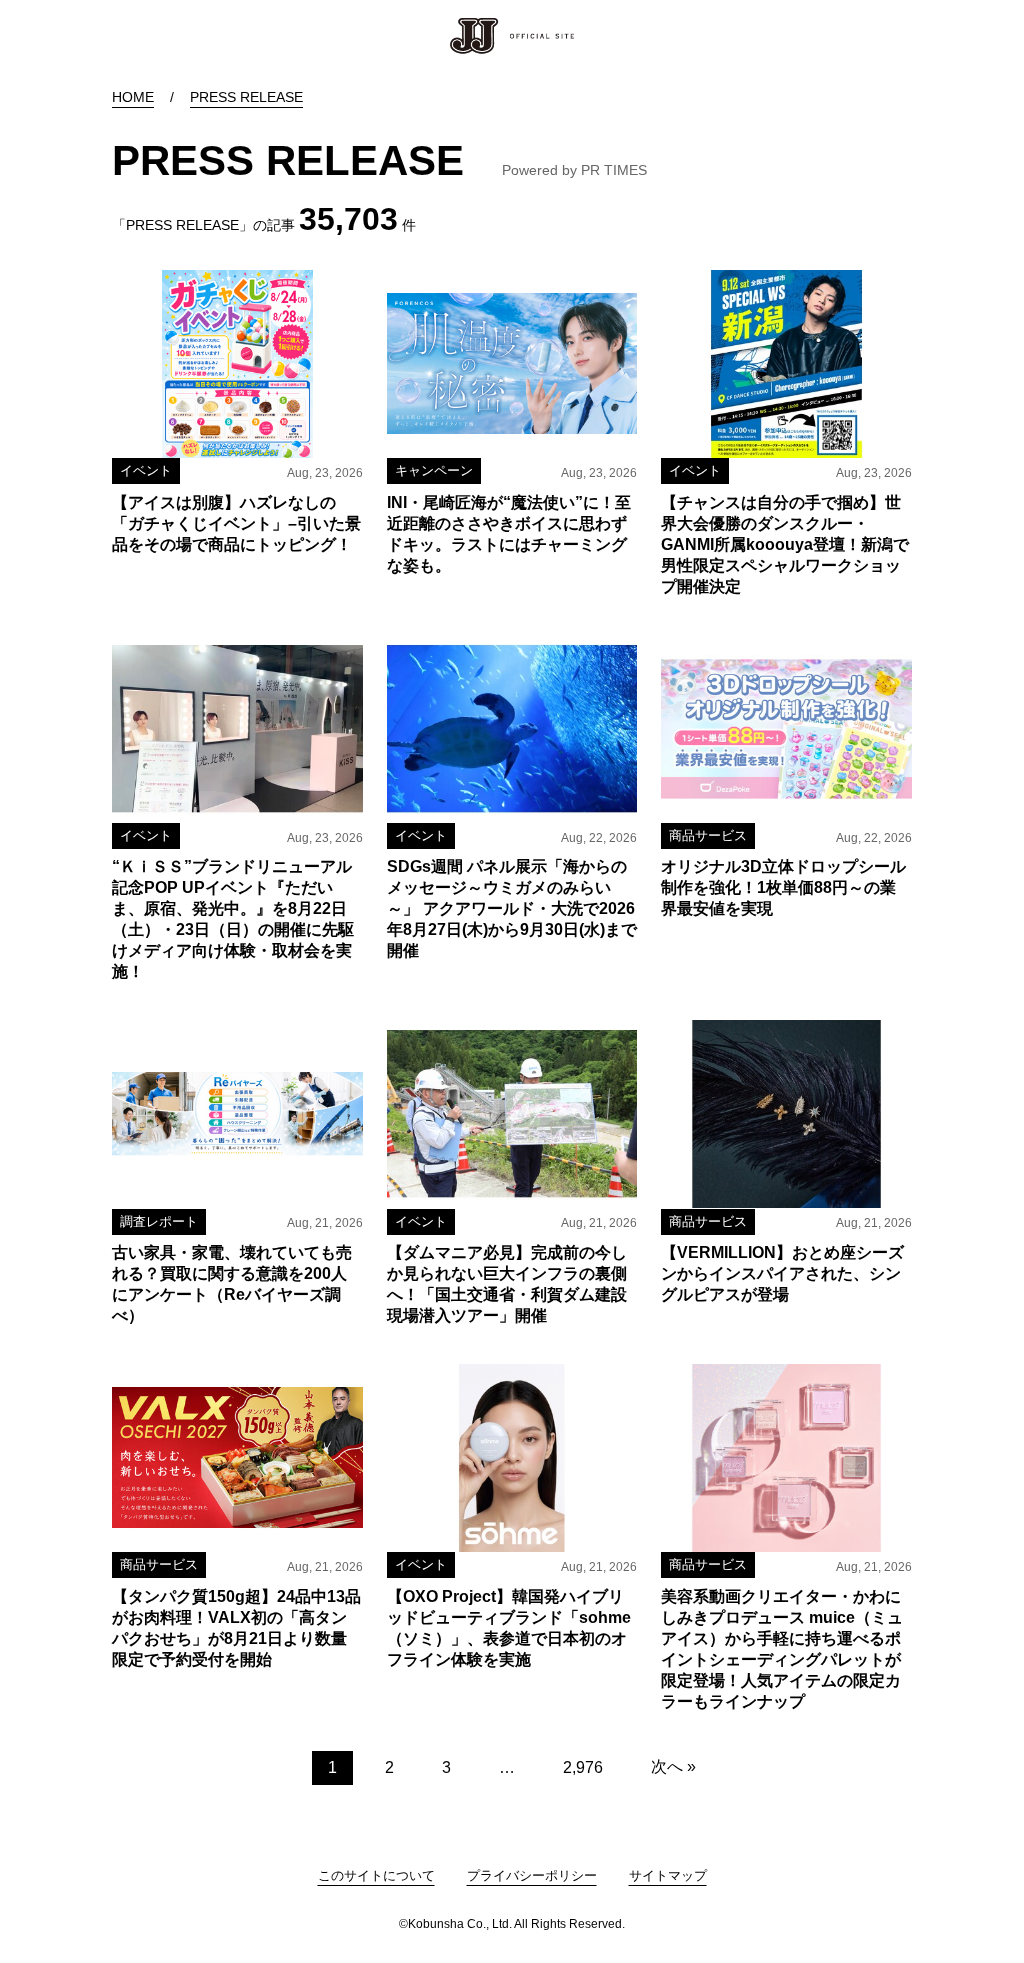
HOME (133, 97)
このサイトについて (376, 1875)
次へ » (673, 1766)
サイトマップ (668, 1875)
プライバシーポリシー (532, 1875)
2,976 (583, 1767)
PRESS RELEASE (246, 97)
